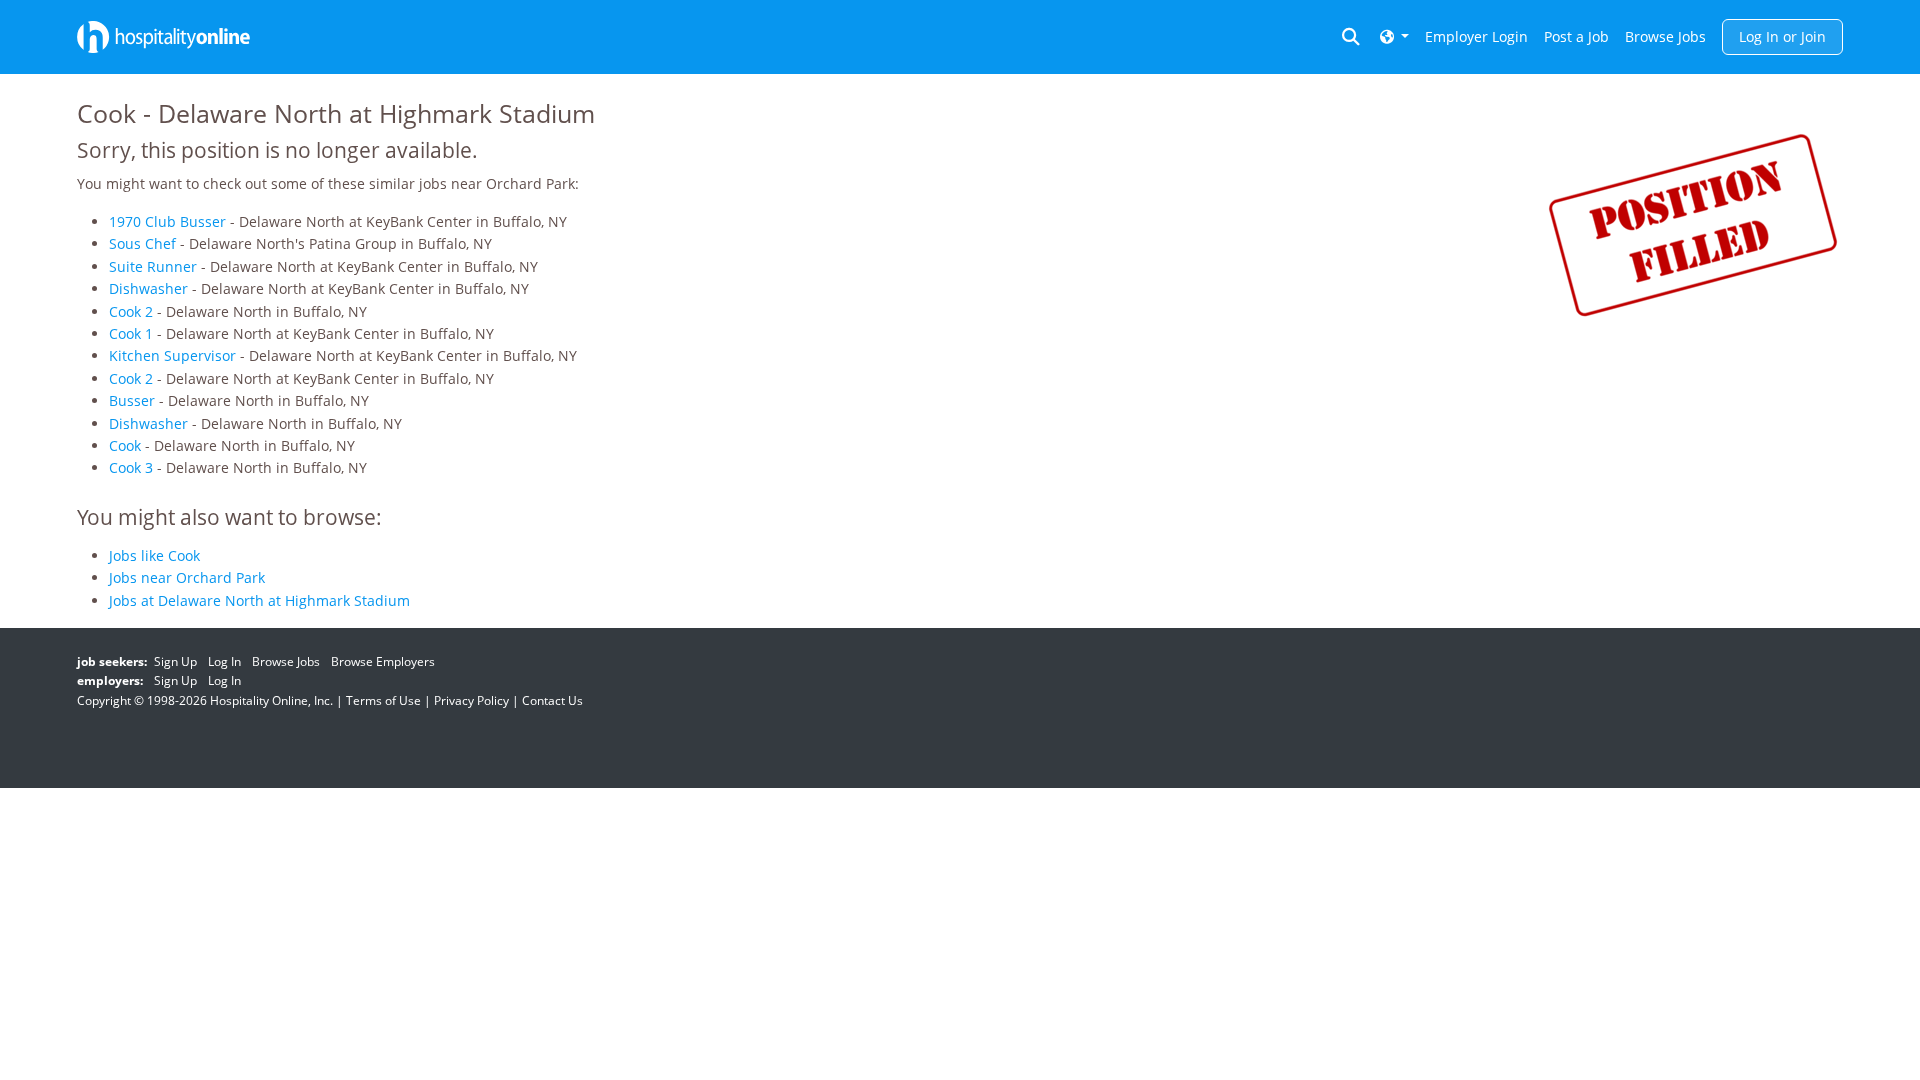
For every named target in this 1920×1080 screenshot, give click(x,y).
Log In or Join (1782, 36)
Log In (224, 661)
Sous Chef (142, 243)
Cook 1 (131, 333)
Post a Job (1576, 36)
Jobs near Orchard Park (187, 577)
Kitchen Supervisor (172, 355)
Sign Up (175, 661)
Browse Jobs (1665, 36)
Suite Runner (153, 266)
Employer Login (1476, 36)
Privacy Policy (471, 700)
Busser (132, 400)
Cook (125, 445)
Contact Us (552, 700)
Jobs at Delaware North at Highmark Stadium (259, 600)
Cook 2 (131, 311)
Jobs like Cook (154, 555)
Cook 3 (131, 467)
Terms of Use (383, 700)
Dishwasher (148, 288)
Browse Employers (383, 661)
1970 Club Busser (167, 221)
